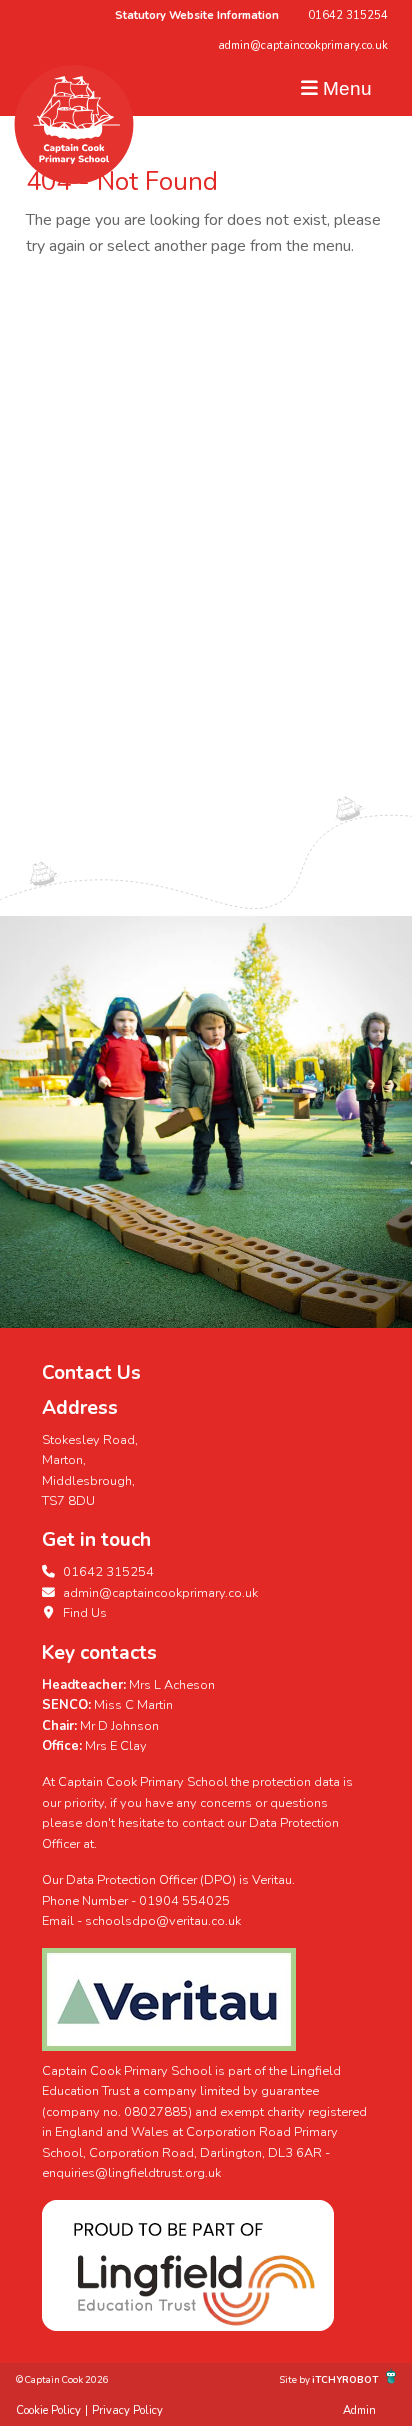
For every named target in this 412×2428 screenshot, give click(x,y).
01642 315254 (348, 15)
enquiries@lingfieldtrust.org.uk (131, 2173)
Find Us (83, 1613)
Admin (359, 2410)
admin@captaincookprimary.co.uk (303, 45)
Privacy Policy (127, 2410)
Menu (345, 88)
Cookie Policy (48, 2410)
